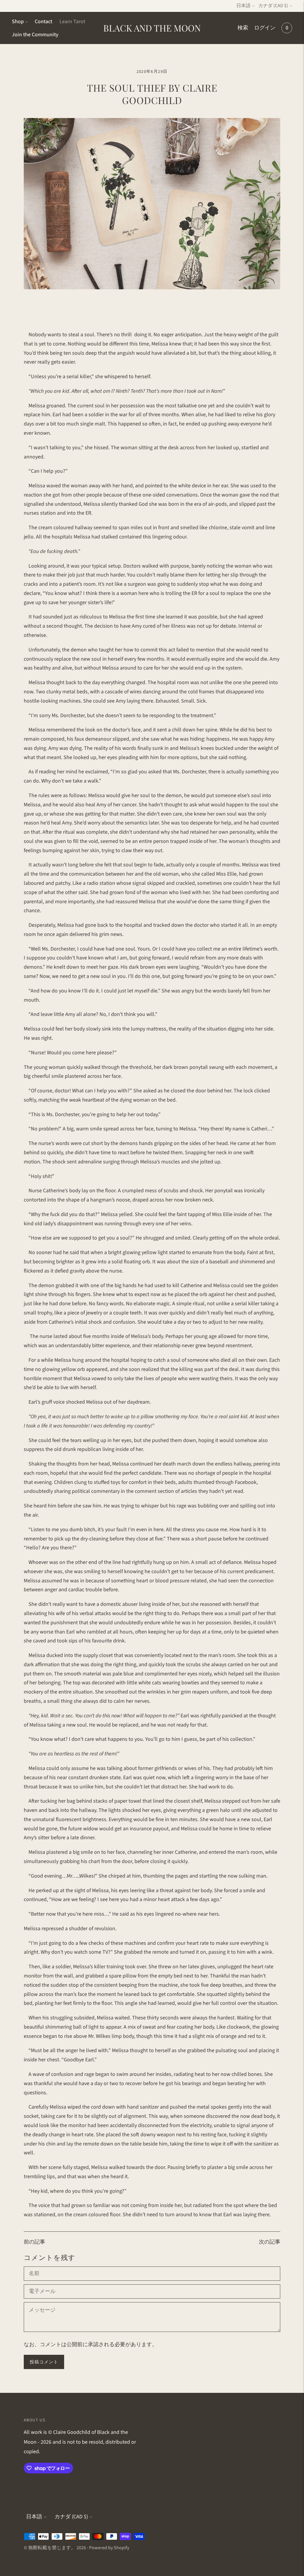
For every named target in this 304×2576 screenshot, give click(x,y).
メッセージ (42, 2303)
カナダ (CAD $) (273, 6)
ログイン (265, 28)
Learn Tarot (72, 22)
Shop (18, 22)
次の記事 (270, 2242)
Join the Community (35, 35)
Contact (43, 22)
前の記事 (34, 2242)
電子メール (42, 2285)
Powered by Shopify (109, 2548)
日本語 (243, 6)
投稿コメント (44, 2362)
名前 (34, 2267)
